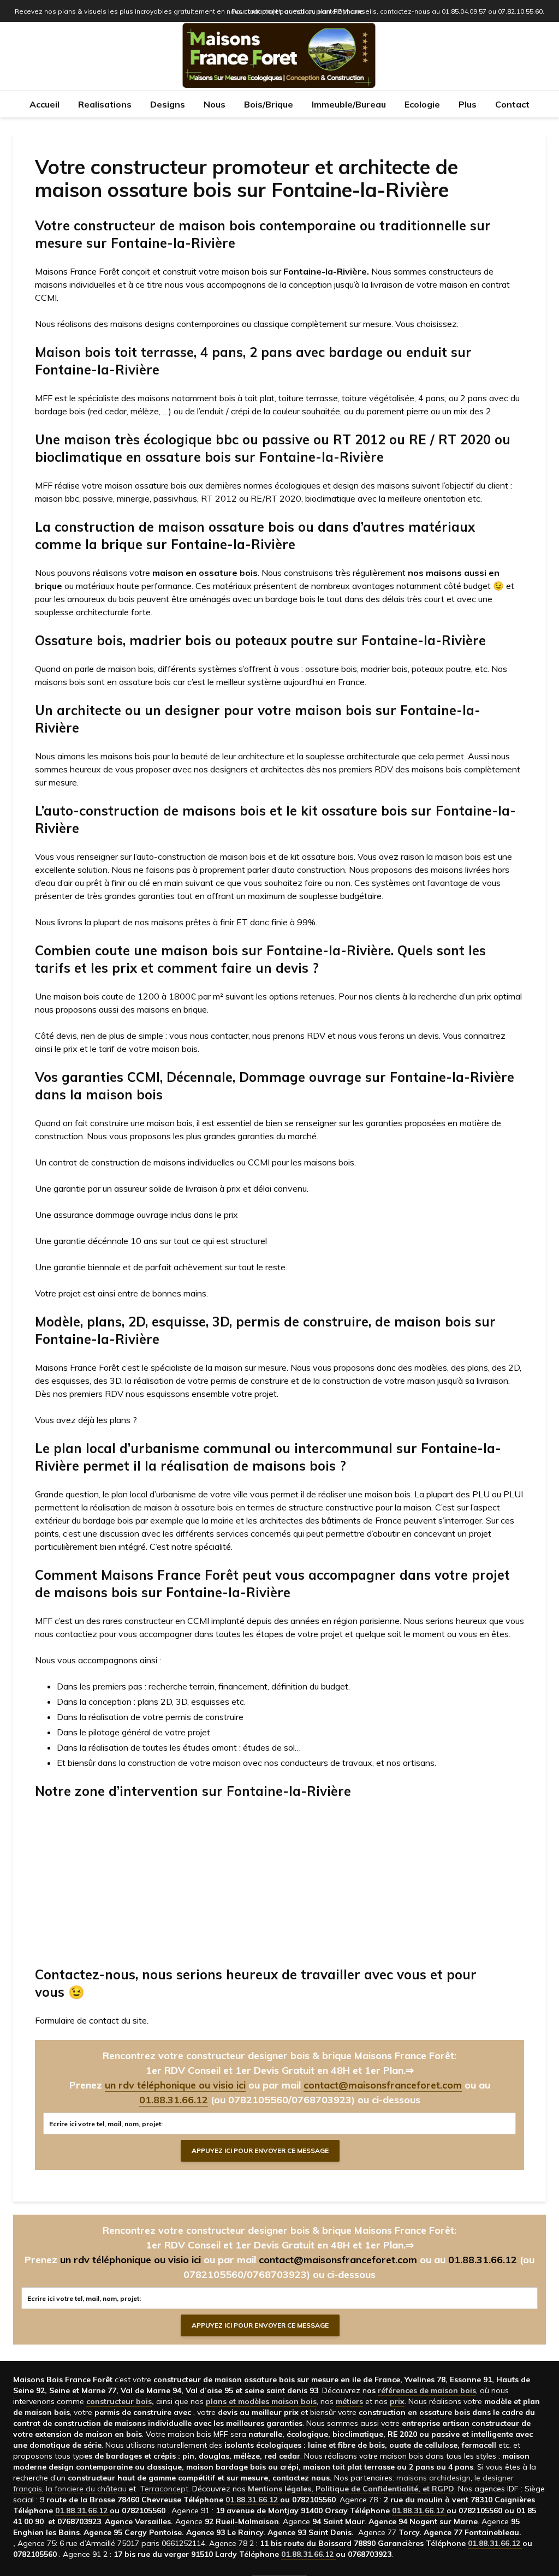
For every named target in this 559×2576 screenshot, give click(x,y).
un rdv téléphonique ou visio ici (175, 2085)
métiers (349, 2401)
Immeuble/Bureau (349, 104)
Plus (468, 104)
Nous (215, 104)
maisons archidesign (433, 2478)
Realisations (105, 104)
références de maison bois (427, 2390)
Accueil (44, 104)
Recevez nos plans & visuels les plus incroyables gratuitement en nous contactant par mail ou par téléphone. (190, 11)
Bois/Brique (269, 104)
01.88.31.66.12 (174, 2100)
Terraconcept (164, 2489)
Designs (168, 104)
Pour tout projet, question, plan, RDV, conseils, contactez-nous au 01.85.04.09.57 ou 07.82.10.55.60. (388, 11)
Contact (512, 104)
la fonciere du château (86, 2489)
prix (397, 2401)
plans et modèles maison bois (261, 2401)
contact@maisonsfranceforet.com (383, 2085)
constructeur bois (119, 2401)
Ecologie (422, 104)
